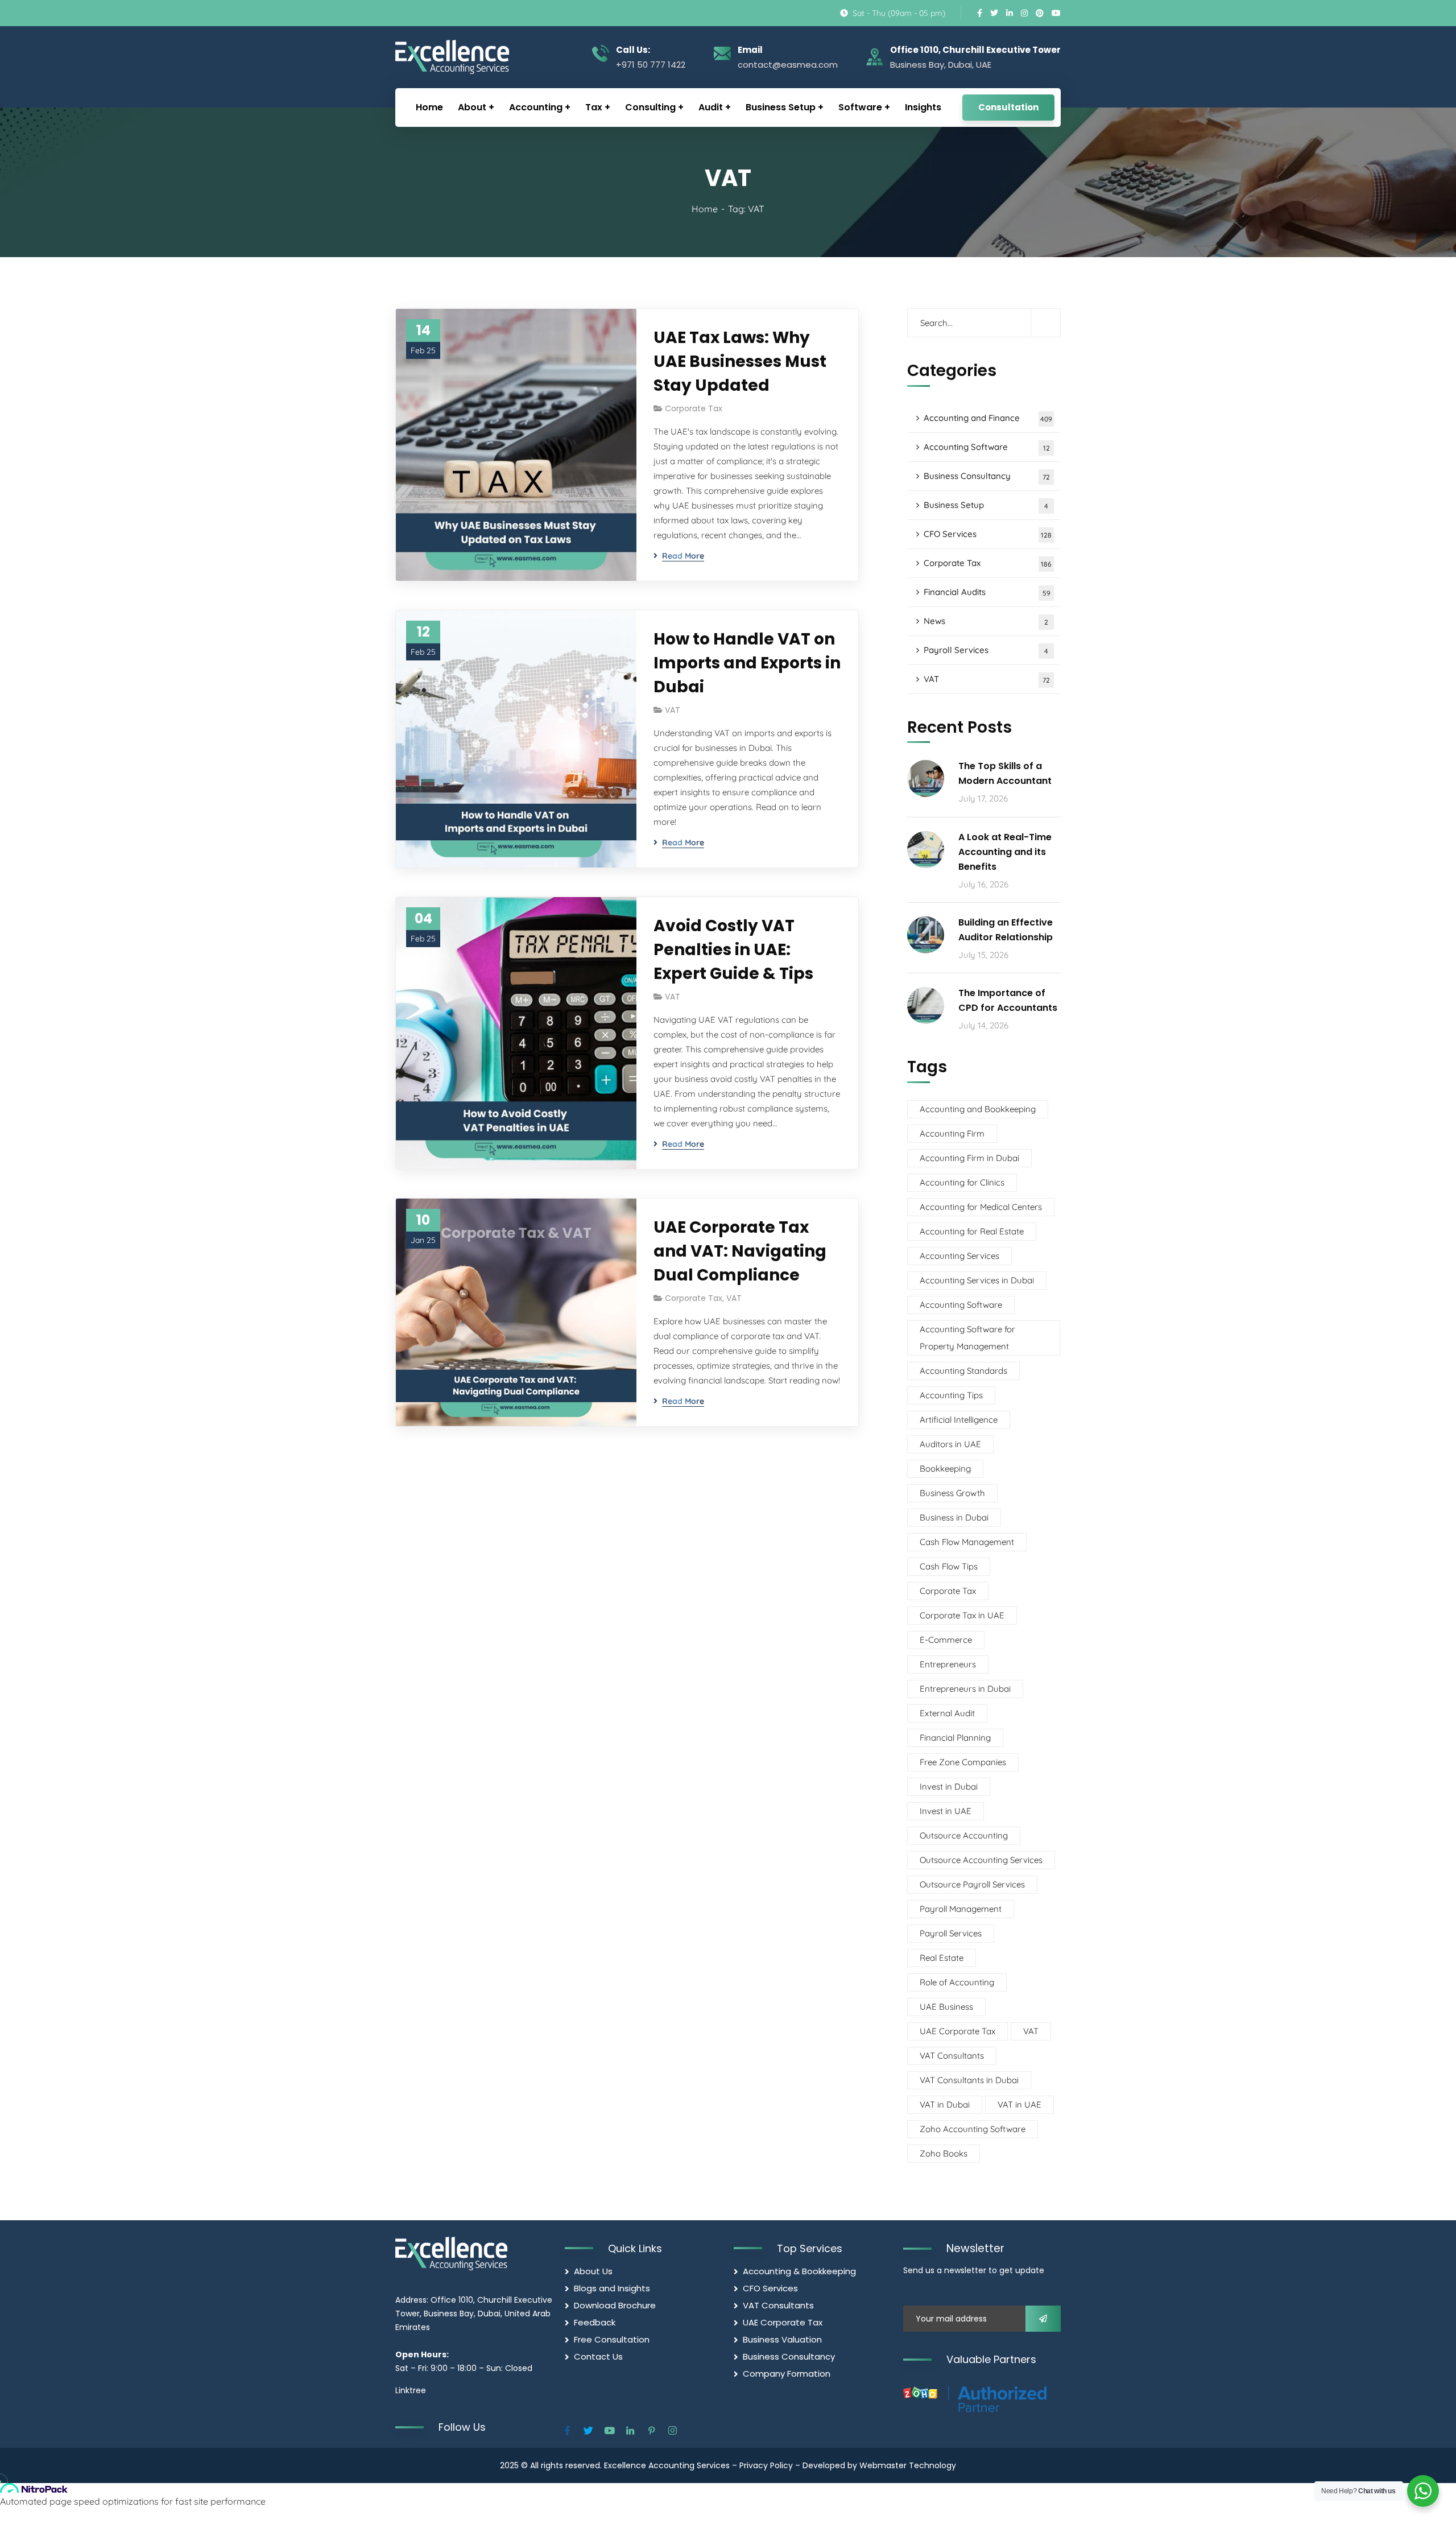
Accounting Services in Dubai (977, 1280)
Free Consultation (612, 2339)
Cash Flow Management (967, 1542)
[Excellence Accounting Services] (451, 57)
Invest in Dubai (949, 1786)
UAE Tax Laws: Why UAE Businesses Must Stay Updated (740, 362)
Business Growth (952, 1493)
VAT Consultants (952, 2056)
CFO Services (988, 534)
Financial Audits (987, 592)
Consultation (1008, 107)
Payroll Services (986, 650)
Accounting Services (959, 1256)
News (986, 621)
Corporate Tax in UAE (962, 1615)
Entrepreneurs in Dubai (965, 1689)
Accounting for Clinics (962, 1182)
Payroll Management (961, 1909)
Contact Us (598, 2356)
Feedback (595, 2322)
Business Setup (986, 505)
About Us (593, 2271)
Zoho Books (944, 2153)
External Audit (947, 1713)
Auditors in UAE (950, 1444)
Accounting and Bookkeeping (978, 1109)
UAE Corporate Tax (957, 2031)
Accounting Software (987, 447)
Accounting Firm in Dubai (969, 1158)
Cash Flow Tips (949, 1566)
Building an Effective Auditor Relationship (1006, 930)
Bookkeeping (945, 1468)
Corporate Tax (694, 408)
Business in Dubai (954, 1517)
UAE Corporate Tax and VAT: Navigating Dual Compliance (740, 1251)
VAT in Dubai (945, 2104)
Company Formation (787, 2374)
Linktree (411, 2390)
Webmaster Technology (908, 2465)
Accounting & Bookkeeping (799, 2271)
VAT (673, 710)
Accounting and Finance (988, 418)
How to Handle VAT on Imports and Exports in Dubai (747, 663)
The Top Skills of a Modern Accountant (1005, 773)
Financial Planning (955, 1738)
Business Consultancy (987, 476)
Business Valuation (782, 2339)
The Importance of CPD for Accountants (1008, 1000)
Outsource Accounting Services (981, 1860)
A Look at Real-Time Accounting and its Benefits (1005, 852)
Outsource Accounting (964, 1835)
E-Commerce (946, 1640)
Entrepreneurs (948, 1664)
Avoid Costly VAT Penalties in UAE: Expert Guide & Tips (733, 950)
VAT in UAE (1019, 2104)
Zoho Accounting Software (973, 2129)
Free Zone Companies (963, 1762)
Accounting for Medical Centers (981, 1207)
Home (705, 209)
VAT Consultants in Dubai (969, 2080)
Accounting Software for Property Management (967, 1338)
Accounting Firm (952, 1133)
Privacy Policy (766, 2465)
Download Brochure (615, 2305)
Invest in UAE (946, 1811)
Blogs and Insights (612, 2288)
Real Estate (942, 1958)
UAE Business (946, 2007)
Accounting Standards (963, 1371)
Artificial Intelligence (959, 1420)
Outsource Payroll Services (972, 1884)
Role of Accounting (957, 1982)
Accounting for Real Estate (972, 1231)
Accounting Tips (951, 1395)
